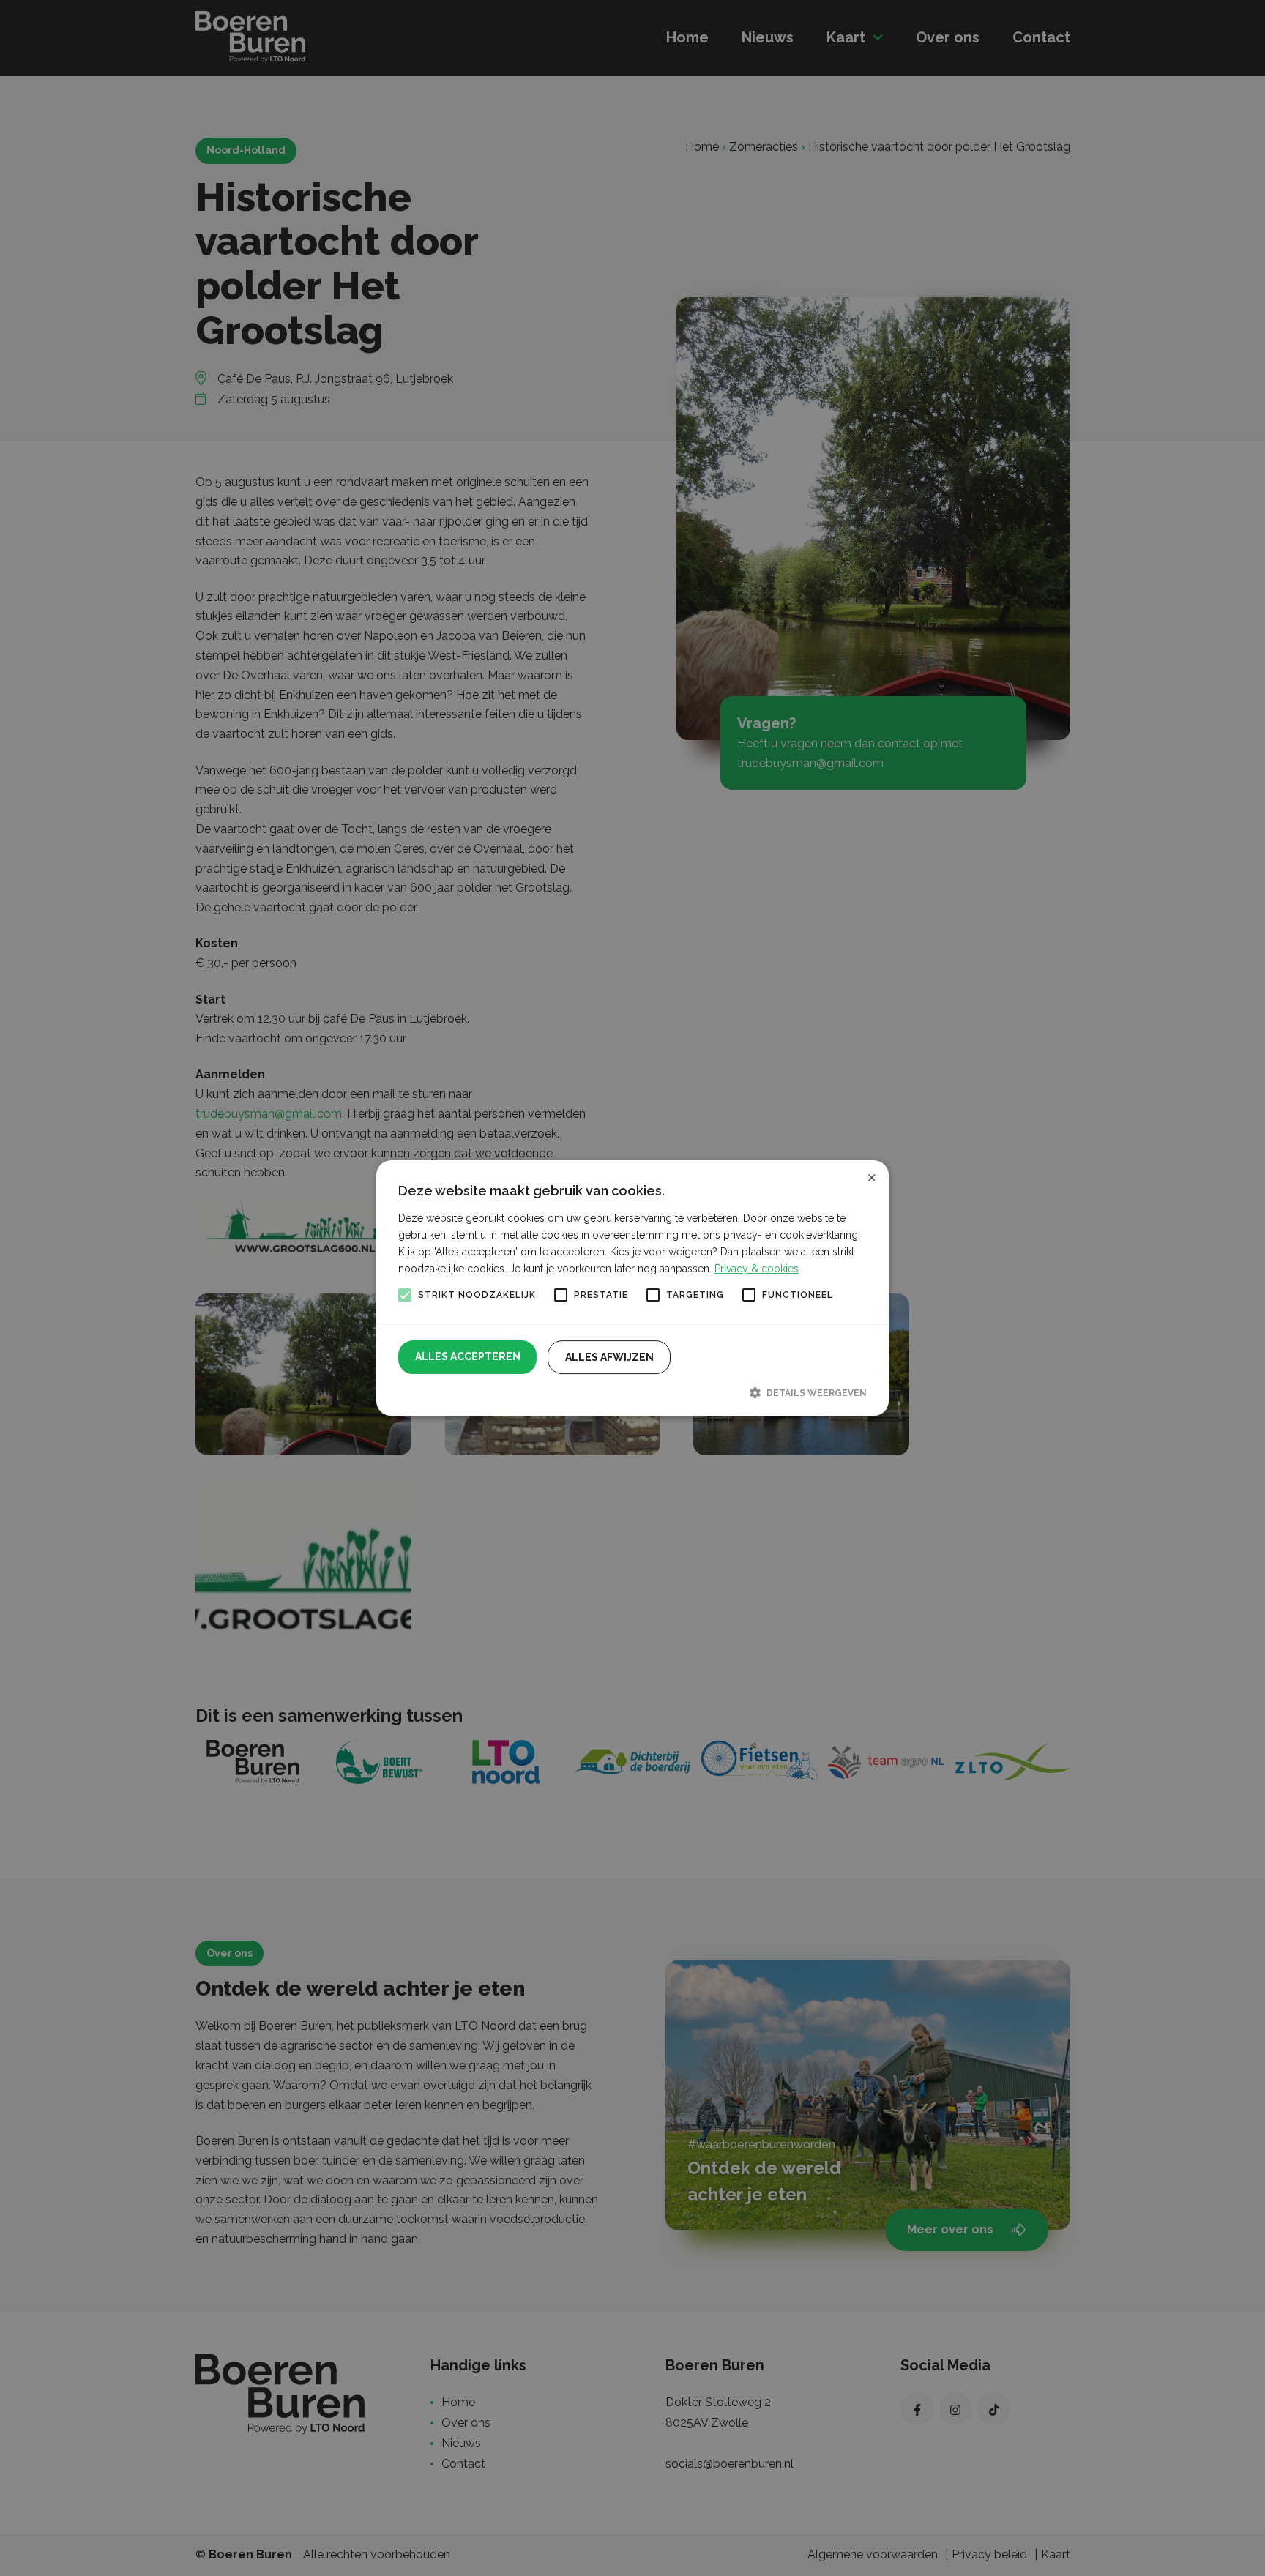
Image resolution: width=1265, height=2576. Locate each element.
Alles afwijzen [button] (609, 1357)
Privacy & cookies (757, 1269)
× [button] (872, 1177)
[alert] (632, 1288)
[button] (632, 1392)
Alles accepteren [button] (468, 1356)
